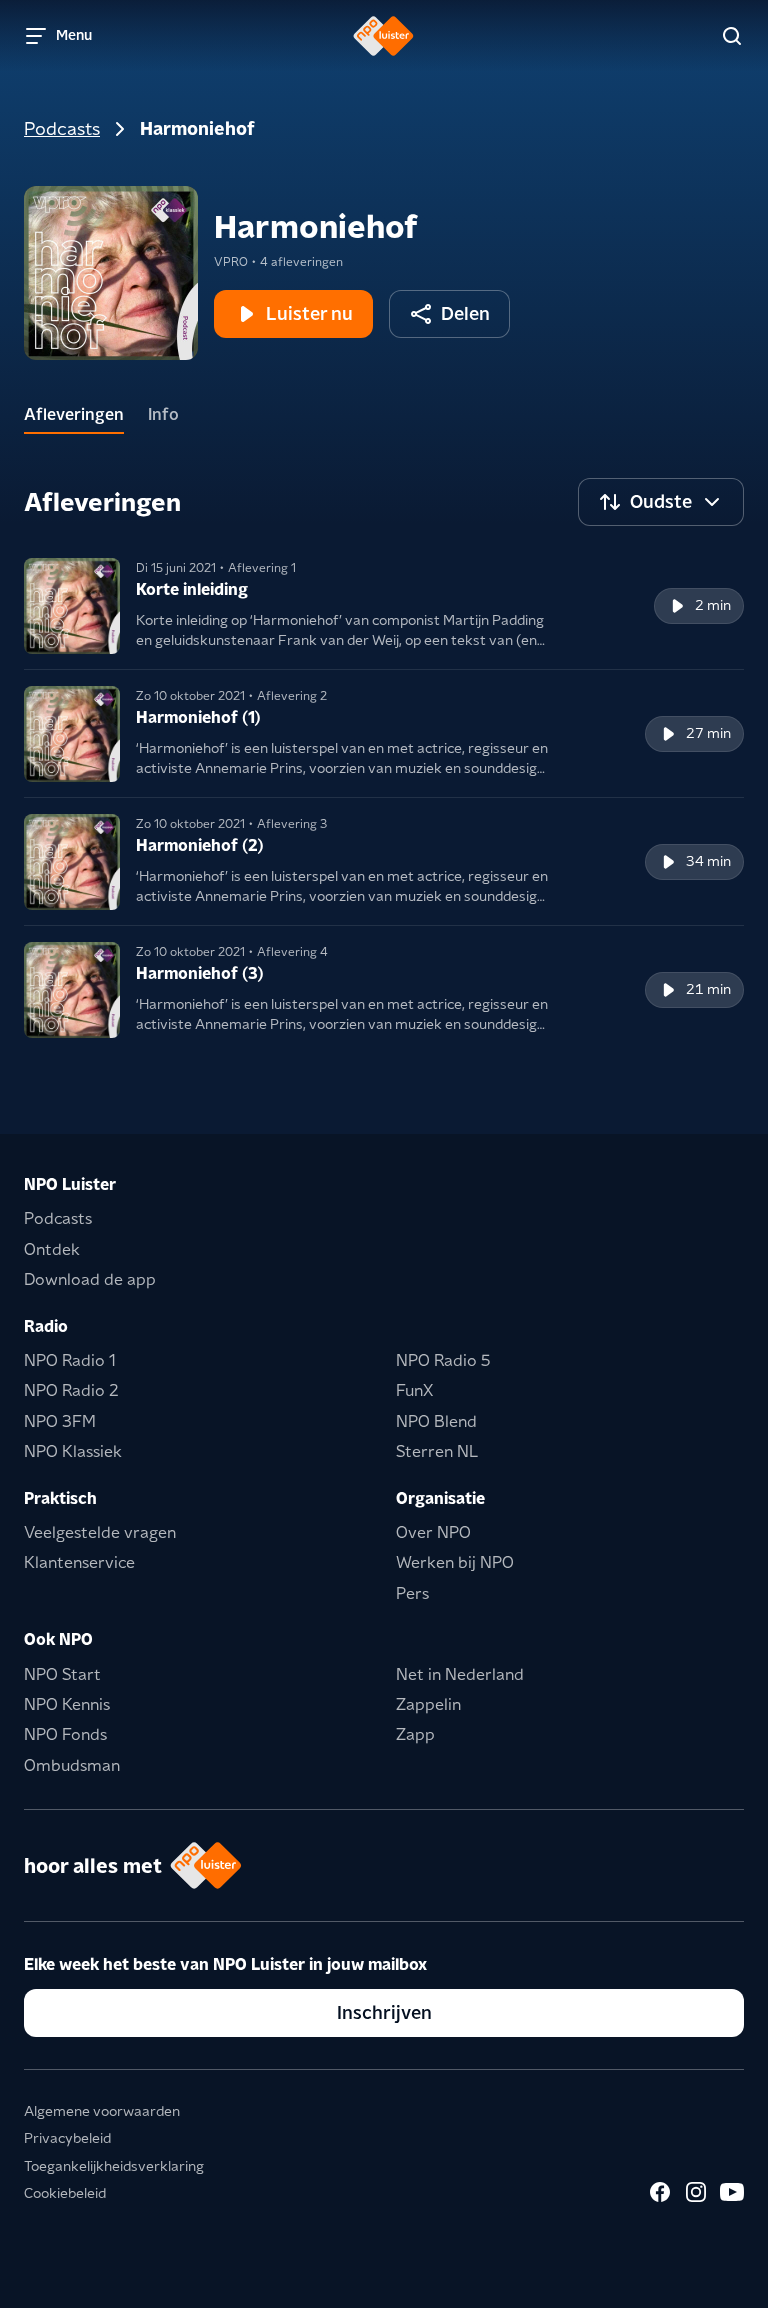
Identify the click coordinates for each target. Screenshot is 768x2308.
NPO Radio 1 (70, 1360)
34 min (708, 861)
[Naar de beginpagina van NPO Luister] (383, 36)
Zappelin (428, 1704)
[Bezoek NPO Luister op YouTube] (732, 2192)
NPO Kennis (67, 1704)
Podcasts (62, 128)
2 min (713, 605)
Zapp (415, 1734)
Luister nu (309, 313)
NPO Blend (436, 1421)
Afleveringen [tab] (74, 414)
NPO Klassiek (73, 1451)
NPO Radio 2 (71, 1390)
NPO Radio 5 (443, 1360)
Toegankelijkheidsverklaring (114, 2166)
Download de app (90, 1279)
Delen (465, 313)
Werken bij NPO (455, 1562)
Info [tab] (163, 414)
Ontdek (52, 1249)
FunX (414, 1390)
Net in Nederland (460, 1674)
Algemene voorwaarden (102, 2111)
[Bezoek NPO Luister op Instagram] (696, 2192)
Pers (412, 1593)
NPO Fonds (65, 1734)
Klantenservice (79, 1562)
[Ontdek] (732, 36)
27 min (708, 733)
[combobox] (661, 502)
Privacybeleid (67, 2138)
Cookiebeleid (65, 2193)
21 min (708, 989)
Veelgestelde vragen (100, 1532)
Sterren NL (437, 1451)
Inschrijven (384, 2012)
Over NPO (433, 1532)
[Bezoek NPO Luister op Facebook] (660, 2192)
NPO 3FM (60, 1421)
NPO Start (62, 1674)
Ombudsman (72, 1765)
